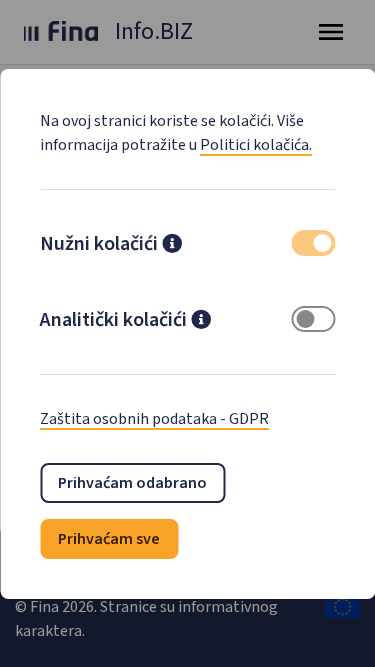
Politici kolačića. (256, 145)
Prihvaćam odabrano (132, 483)
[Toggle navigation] (331, 32)
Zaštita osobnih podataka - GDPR (154, 419)
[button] (172, 246)
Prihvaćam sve (109, 539)
